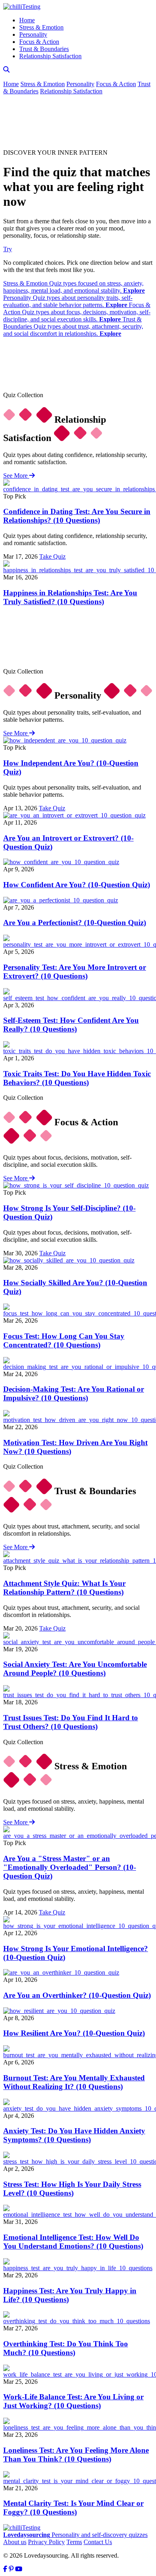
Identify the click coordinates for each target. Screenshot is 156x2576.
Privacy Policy (46, 2542)
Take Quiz (52, 556)
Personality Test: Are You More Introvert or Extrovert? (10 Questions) (75, 972)
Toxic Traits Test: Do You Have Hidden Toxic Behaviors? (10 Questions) (77, 1078)
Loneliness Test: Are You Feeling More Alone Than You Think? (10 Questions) (76, 2455)
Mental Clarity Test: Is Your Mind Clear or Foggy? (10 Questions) (73, 2508)
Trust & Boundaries (44, 49)
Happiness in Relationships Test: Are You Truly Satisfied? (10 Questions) (70, 597)
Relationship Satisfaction (50, 56)
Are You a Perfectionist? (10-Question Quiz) (75, 923)
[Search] (6, 70)
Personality (33, 34)
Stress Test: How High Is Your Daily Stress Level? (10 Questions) (72, 2189)
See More (16, 476)
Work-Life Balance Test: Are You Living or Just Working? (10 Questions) (73, 2401)
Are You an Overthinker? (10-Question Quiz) (77, 1995)
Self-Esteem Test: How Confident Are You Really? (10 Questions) (71, 1025)
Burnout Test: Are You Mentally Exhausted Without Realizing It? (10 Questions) (74, 2082)
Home (27, 20)
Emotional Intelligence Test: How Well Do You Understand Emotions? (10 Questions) (73, 2242)
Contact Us (98, 2542)
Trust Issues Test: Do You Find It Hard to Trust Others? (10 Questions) (71, 1722)
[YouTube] (19, 2569)
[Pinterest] (11, 2569)
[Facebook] (5, 2569)
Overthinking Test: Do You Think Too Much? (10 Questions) (66, 2348)
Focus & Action (39, 42)
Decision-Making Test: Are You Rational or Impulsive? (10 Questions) (74, 1393)
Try (8, 249)
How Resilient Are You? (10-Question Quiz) (74, 2033)
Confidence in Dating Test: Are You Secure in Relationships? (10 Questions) (77, 516)
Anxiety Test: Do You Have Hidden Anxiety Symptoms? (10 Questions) (74, 2135)
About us (15, 2542)
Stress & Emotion (41, 27)
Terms (74, 2542)
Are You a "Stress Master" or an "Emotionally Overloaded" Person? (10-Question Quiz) (70, 1867)
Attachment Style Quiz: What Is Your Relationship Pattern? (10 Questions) (64, 1588)
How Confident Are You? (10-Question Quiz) (77, 885)
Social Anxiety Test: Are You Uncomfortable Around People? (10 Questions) (75, 1669)
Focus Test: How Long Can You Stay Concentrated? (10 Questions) (64, 1340)
